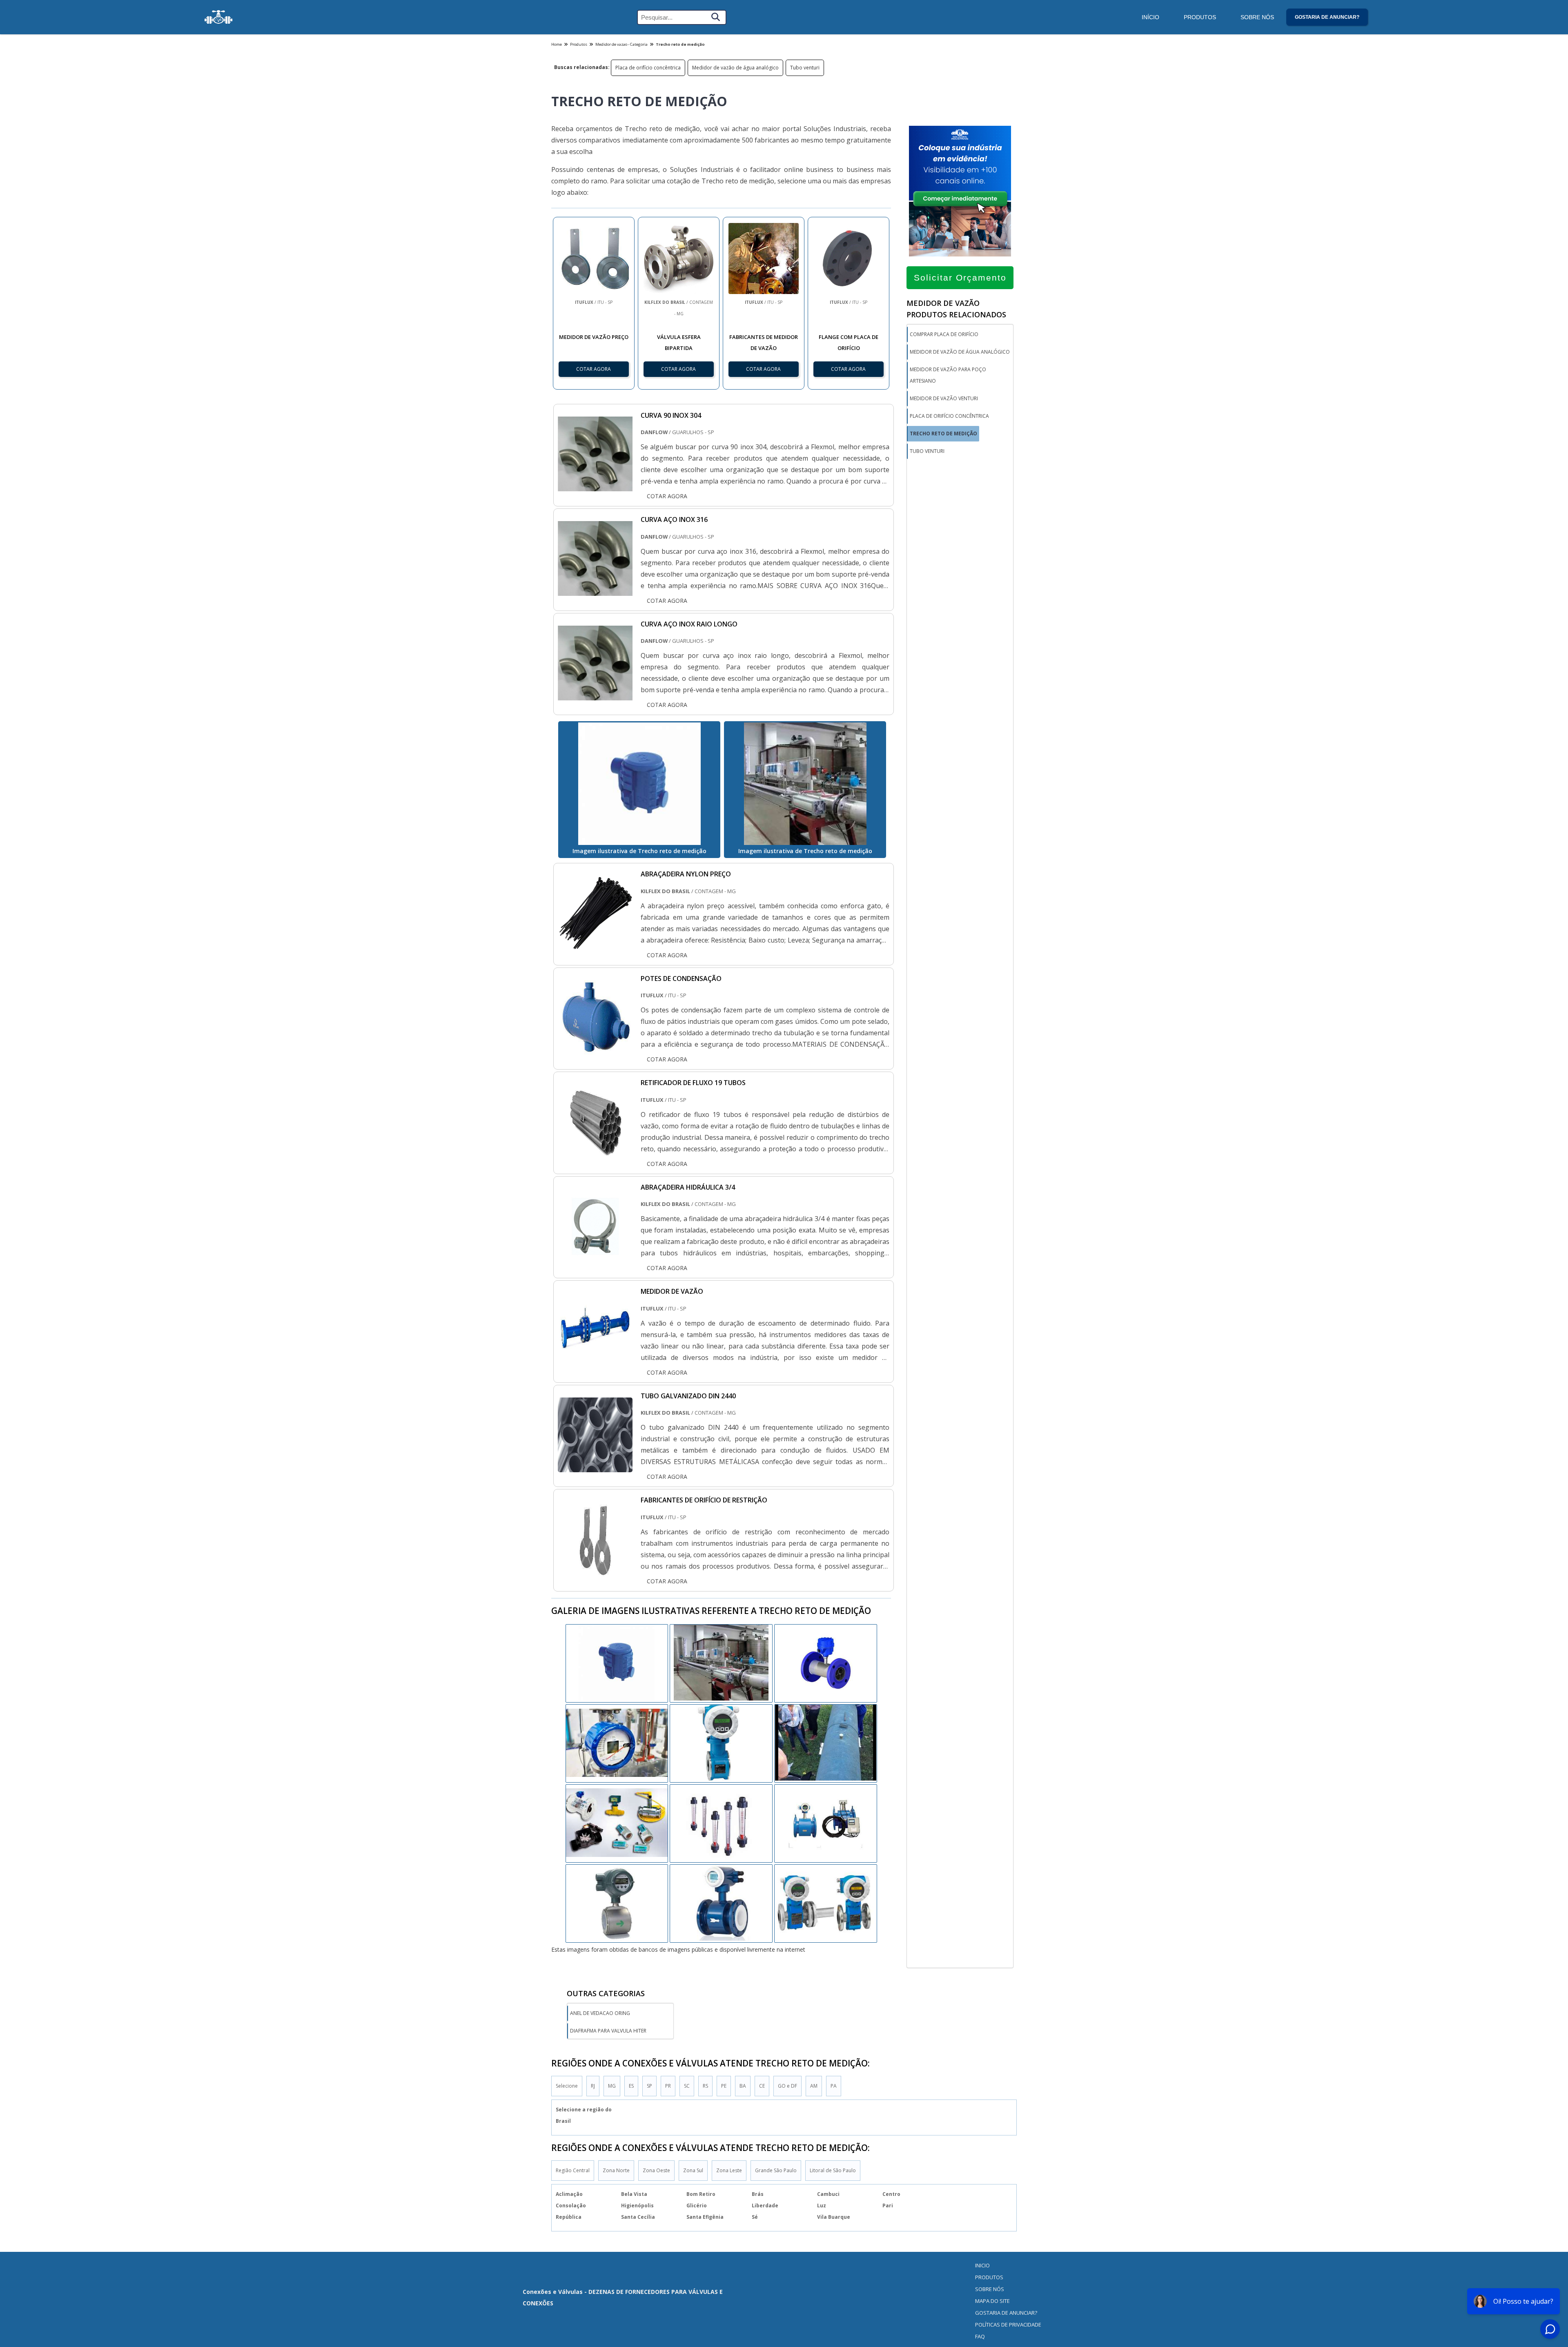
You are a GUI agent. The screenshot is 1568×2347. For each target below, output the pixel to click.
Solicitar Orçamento (960, 277)
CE (762, 2086)
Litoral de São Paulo (833, 2170)
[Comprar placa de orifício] (826, 1663)
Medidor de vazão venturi (944, 398)
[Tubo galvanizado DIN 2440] (595, 1467)
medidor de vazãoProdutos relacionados (956, 309)
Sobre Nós (1257, 17)
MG (612, 2086)
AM (814, 2086)
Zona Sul (693, 2170)
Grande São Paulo (776, 2170)
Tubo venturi (805, 68)
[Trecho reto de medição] (639, 784)
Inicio (982, 2265)
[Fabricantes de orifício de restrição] (595, 1571)
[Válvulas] (218, 17)
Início (1150, 17)
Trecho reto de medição (943, 434)
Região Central (573, 2170)
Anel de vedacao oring (600, 2013)
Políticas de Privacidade (1008, 2325)
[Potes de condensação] (595, 1049)
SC (687, 2086)
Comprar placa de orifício (944, 334)
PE (724, 2086)
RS (705, 2086)
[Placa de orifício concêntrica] (826, 1743)
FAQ (980, 2336)
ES (631, 2086)
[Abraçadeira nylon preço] (595, 945)
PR (668, 2086)
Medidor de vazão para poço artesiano (948, 375)
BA (743, 2086)
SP (649, 2086)
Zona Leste (729, 2170)
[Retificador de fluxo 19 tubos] (595, 1153)
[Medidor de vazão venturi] (617, 1663)
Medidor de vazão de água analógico (735, 68)
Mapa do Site (992, 2301)
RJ (593, 2086)
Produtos (1200, 17)
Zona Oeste (656, 2170)
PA (834, 2086)
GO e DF (787, 2086)
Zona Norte (616, 2170)
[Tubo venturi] (721, 1663)
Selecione (567, 2086)
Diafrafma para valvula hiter (608, 2031)
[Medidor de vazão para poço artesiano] (617, 1743)
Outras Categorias (606, 1993)
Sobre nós (990, 2289)
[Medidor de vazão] (595, 1362)
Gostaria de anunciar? (1327, 17)
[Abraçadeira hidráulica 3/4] (595, 1258)
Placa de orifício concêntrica (648, 68)
